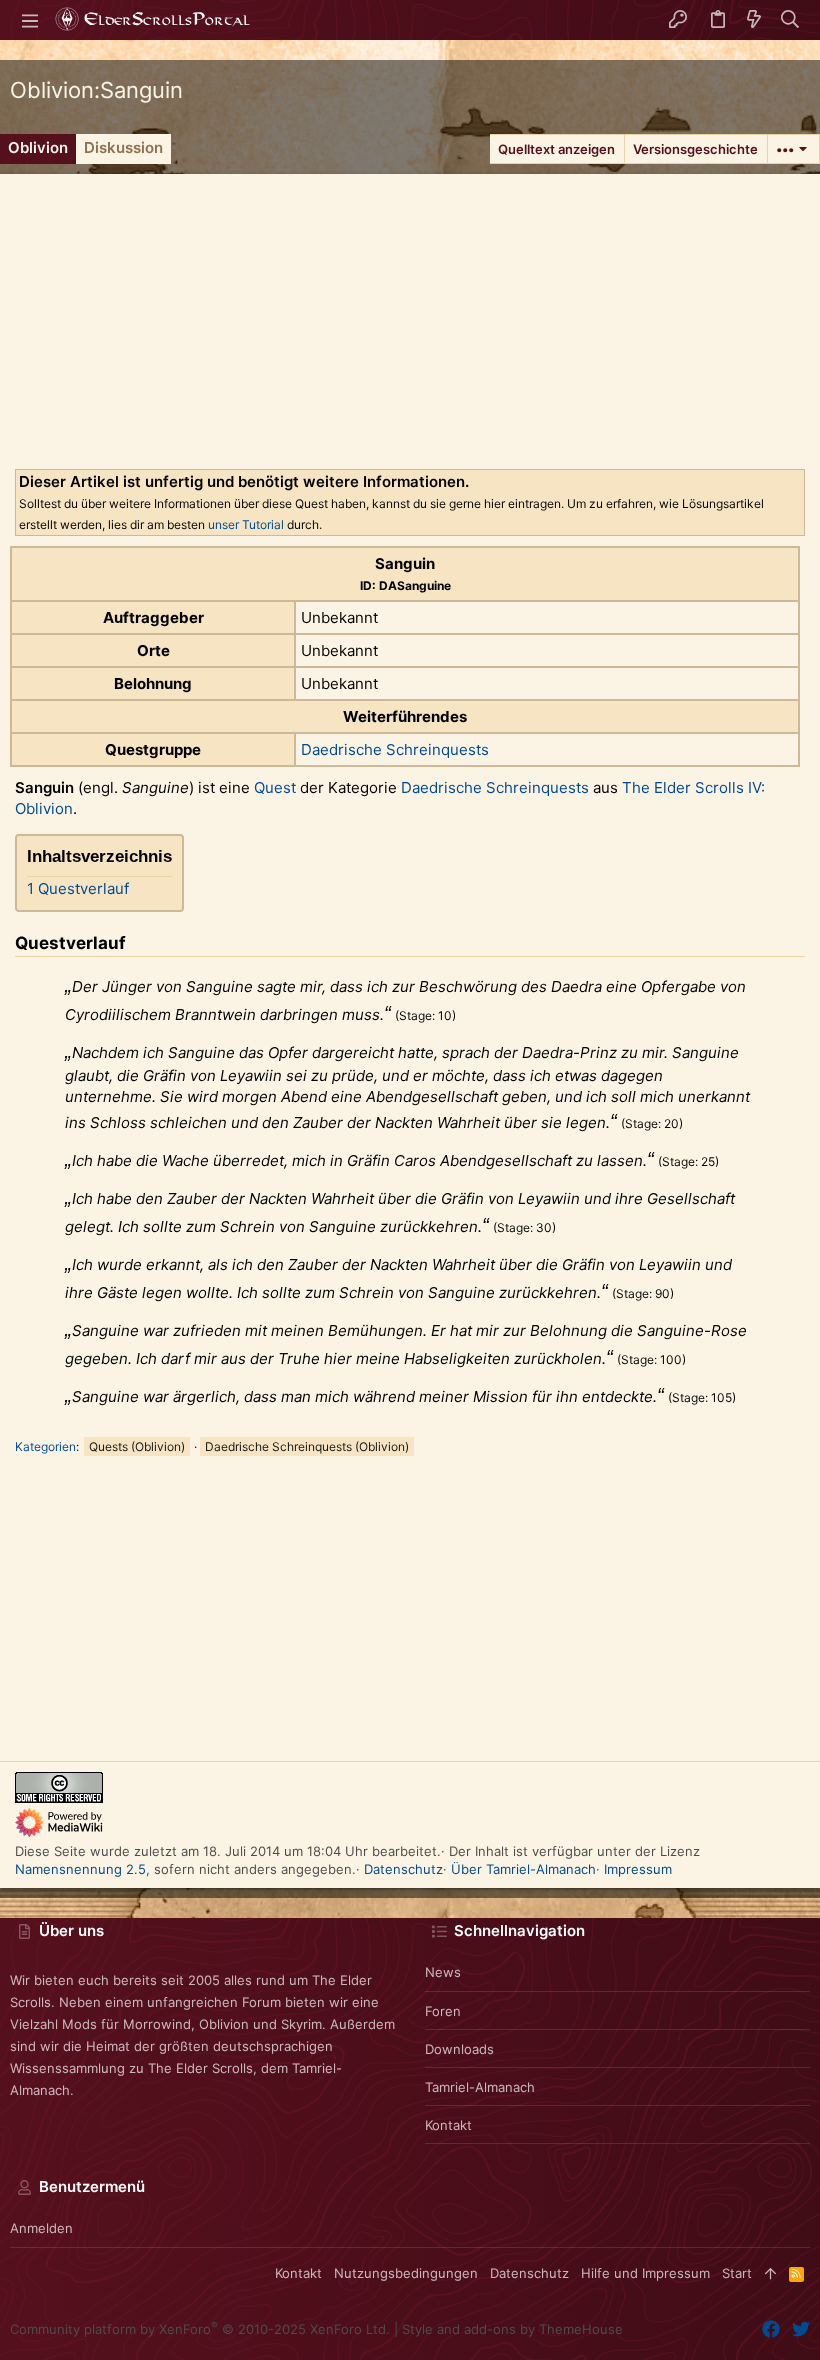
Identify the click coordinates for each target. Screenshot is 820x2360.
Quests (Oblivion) (137, 1446)
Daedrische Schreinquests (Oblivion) (307, 1446)
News (443, 1972)
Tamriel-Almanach (480, 2087)
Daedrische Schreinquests (395, 749)
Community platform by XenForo (200, 2329)
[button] (30, 20)
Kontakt (448, 2125)
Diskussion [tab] (123, 147)
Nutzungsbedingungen (406, 2273)
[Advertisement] (410, 314)
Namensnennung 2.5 (80, 1869)
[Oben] (770, 2273)
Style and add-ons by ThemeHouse (512, 2329)
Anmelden (41, 2228)
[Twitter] (801, 2329)
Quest (275, 787)
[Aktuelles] (754, 20)
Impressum (638, 1869)
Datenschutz (403, 1869)
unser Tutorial (246, 524)
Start (737, 2273)
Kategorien (45, 1446)
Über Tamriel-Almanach (523, 1869)
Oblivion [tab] (38, 147)
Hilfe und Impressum (645, 2273)
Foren (443, 2011)
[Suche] (790, 20)
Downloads (459, 2049)
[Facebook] (771, 2329)
